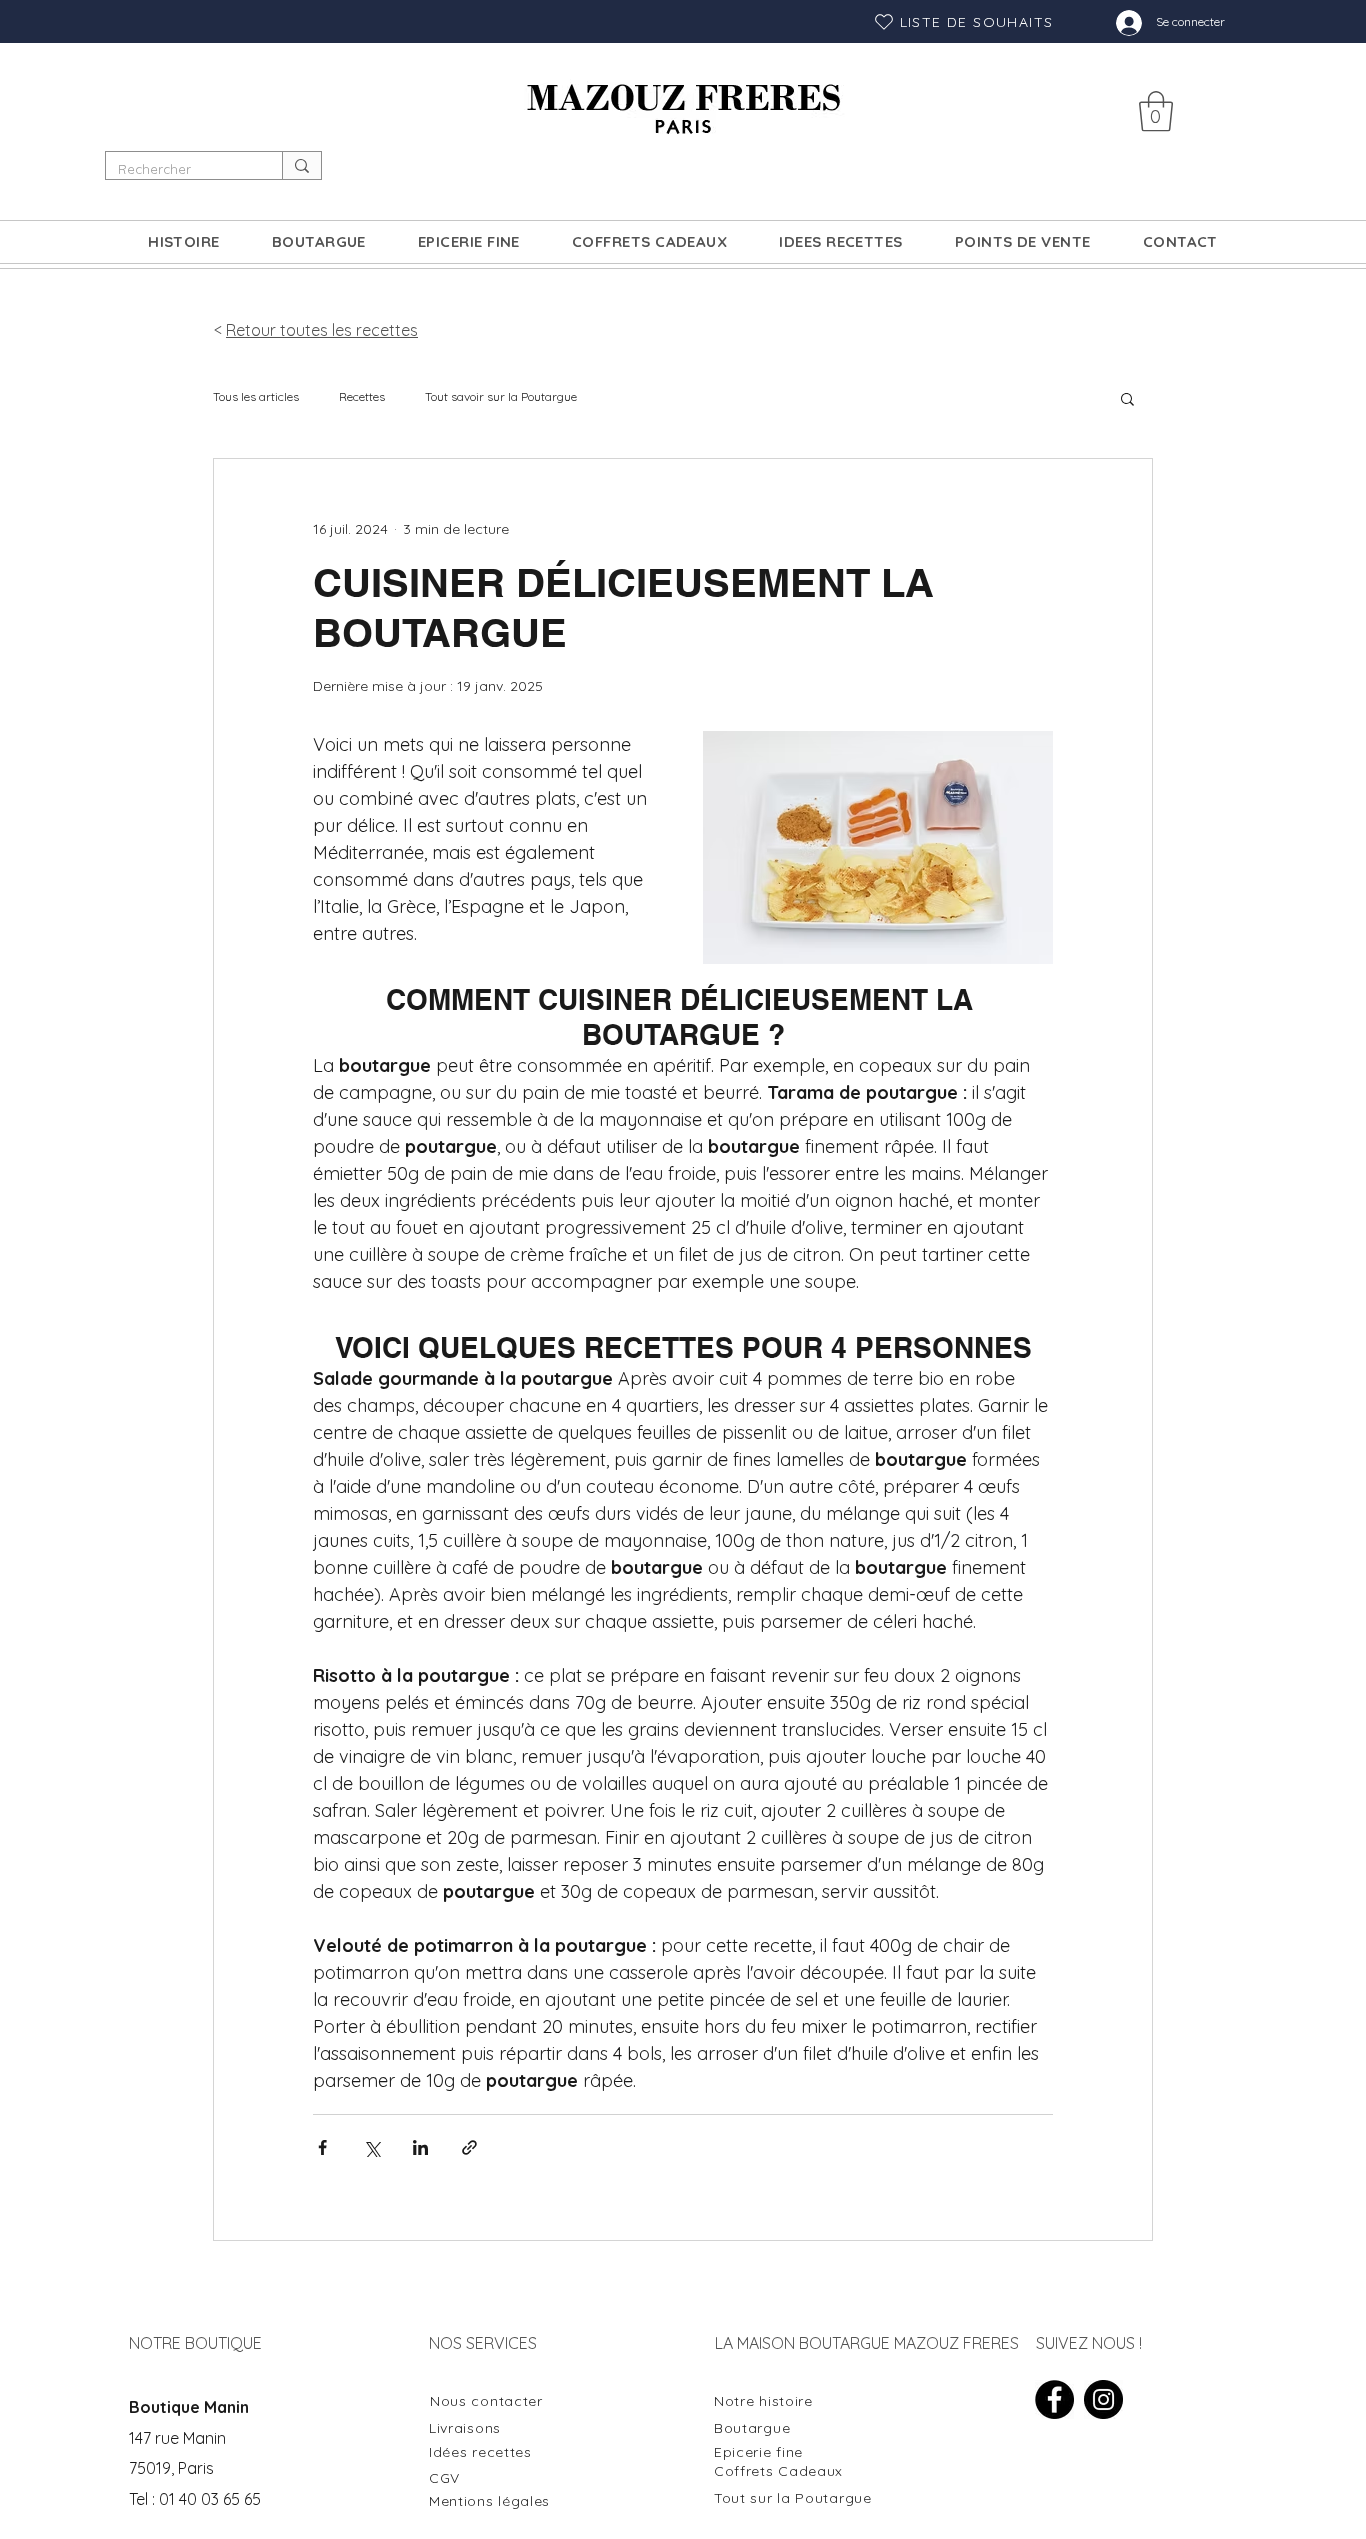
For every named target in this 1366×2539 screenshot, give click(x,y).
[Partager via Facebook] (322, 2147)
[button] (1156, 111)
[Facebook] (1054, 2399)
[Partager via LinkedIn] (420, 2147)
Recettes (362, 396)
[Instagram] (1103, 2399)
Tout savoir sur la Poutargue (501, 396)
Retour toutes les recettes (322, 330)
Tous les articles (256, 396)
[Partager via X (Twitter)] (371, 2147)
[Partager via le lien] (469, 2147)
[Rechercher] (301, 165)
